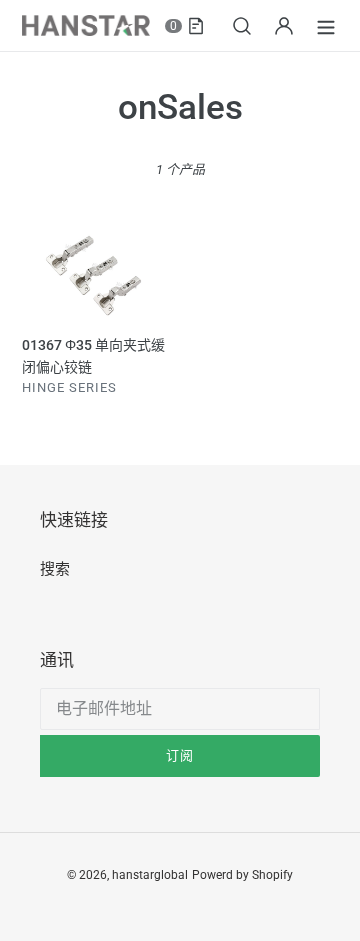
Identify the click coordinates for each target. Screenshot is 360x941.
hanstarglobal (150, 875)
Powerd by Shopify (242, 875)
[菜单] (326, 25)
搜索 (55, 569)
